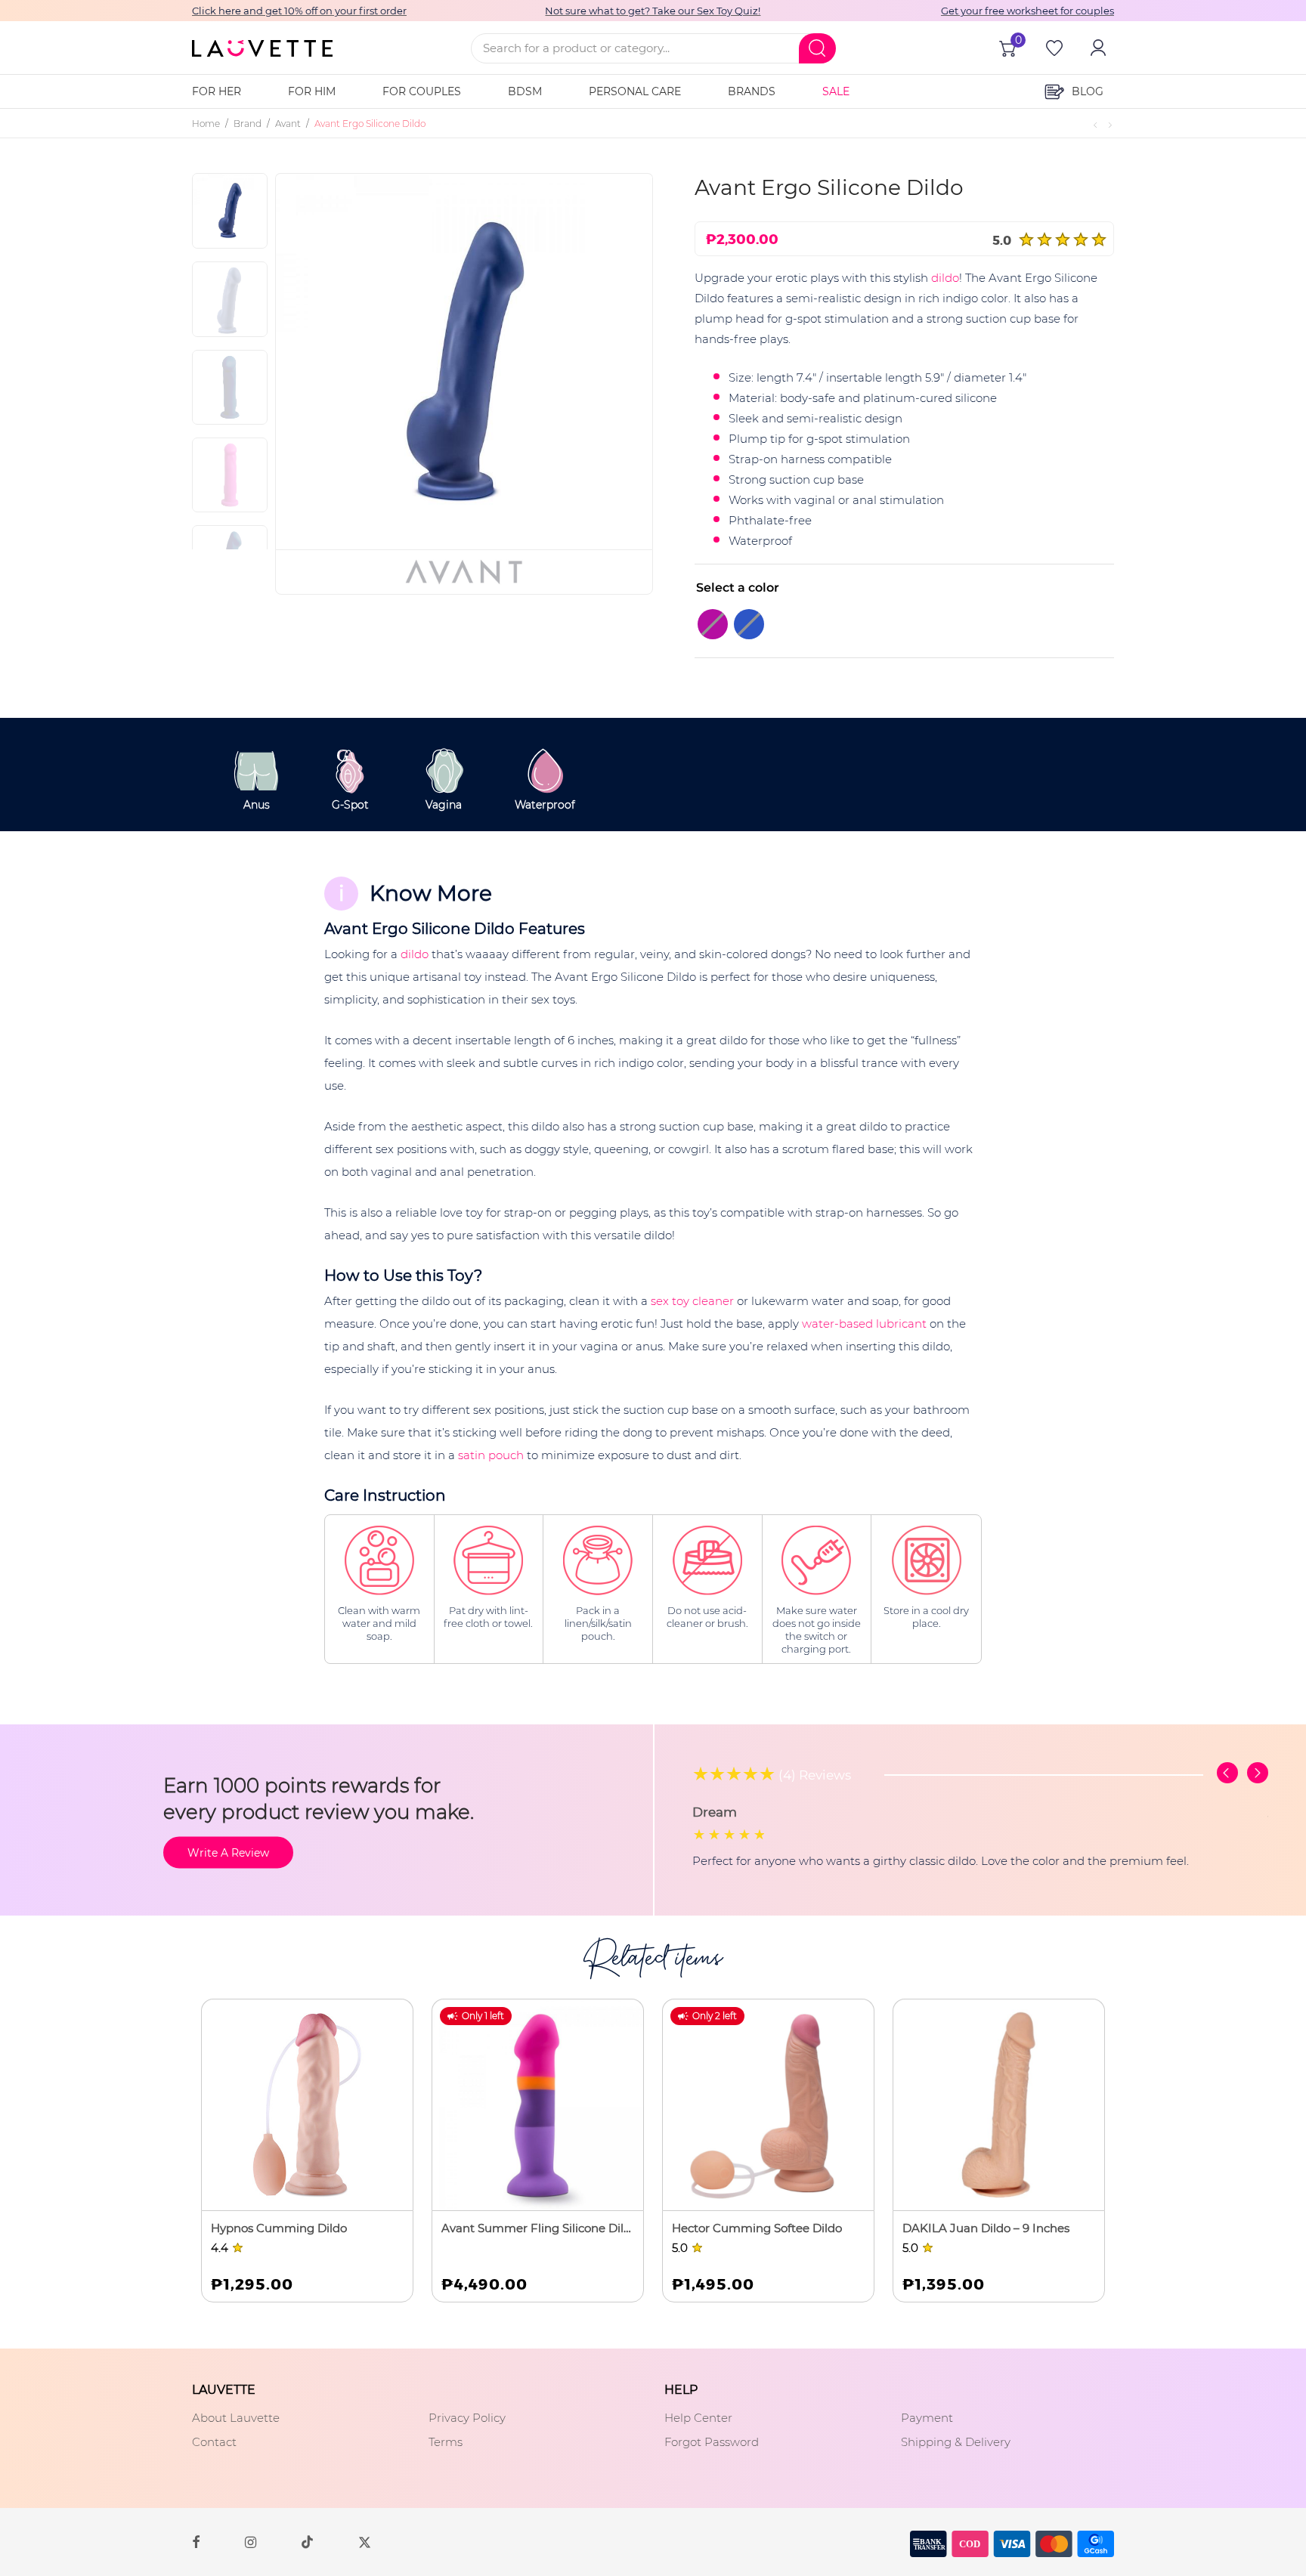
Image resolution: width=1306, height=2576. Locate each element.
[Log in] (1097, 48)
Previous (324, 361)
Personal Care (635, 91)
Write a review (228, 1852)
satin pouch (491, 1455)
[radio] (713, 624)
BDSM (525, 91)
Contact (214, 2442)
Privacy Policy (467, 2418)
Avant (288, 124)
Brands (752, 91)
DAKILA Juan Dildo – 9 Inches (986, 2228)
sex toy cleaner (692, 1301)
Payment (927, 2418)
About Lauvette (236, 2418)
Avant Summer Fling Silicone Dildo (538, 2228)
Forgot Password (712, 2442)
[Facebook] (196, 2541)
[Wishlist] (1053, 48)
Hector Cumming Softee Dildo (757, 2228)
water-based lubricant (864, 1324)
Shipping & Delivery (956, 2442)
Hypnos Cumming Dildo (279, 2228)
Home (206, 124)
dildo (945, 278)
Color (713, 588)
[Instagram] (251, 2541)
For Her (217, 91)
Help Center (698, 2418)
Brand (248, 124)
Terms (446, 2442)
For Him (312, 91)
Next (617, 361)
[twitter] (365, 2542)
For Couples (422, 91)
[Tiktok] (307, 2542)
